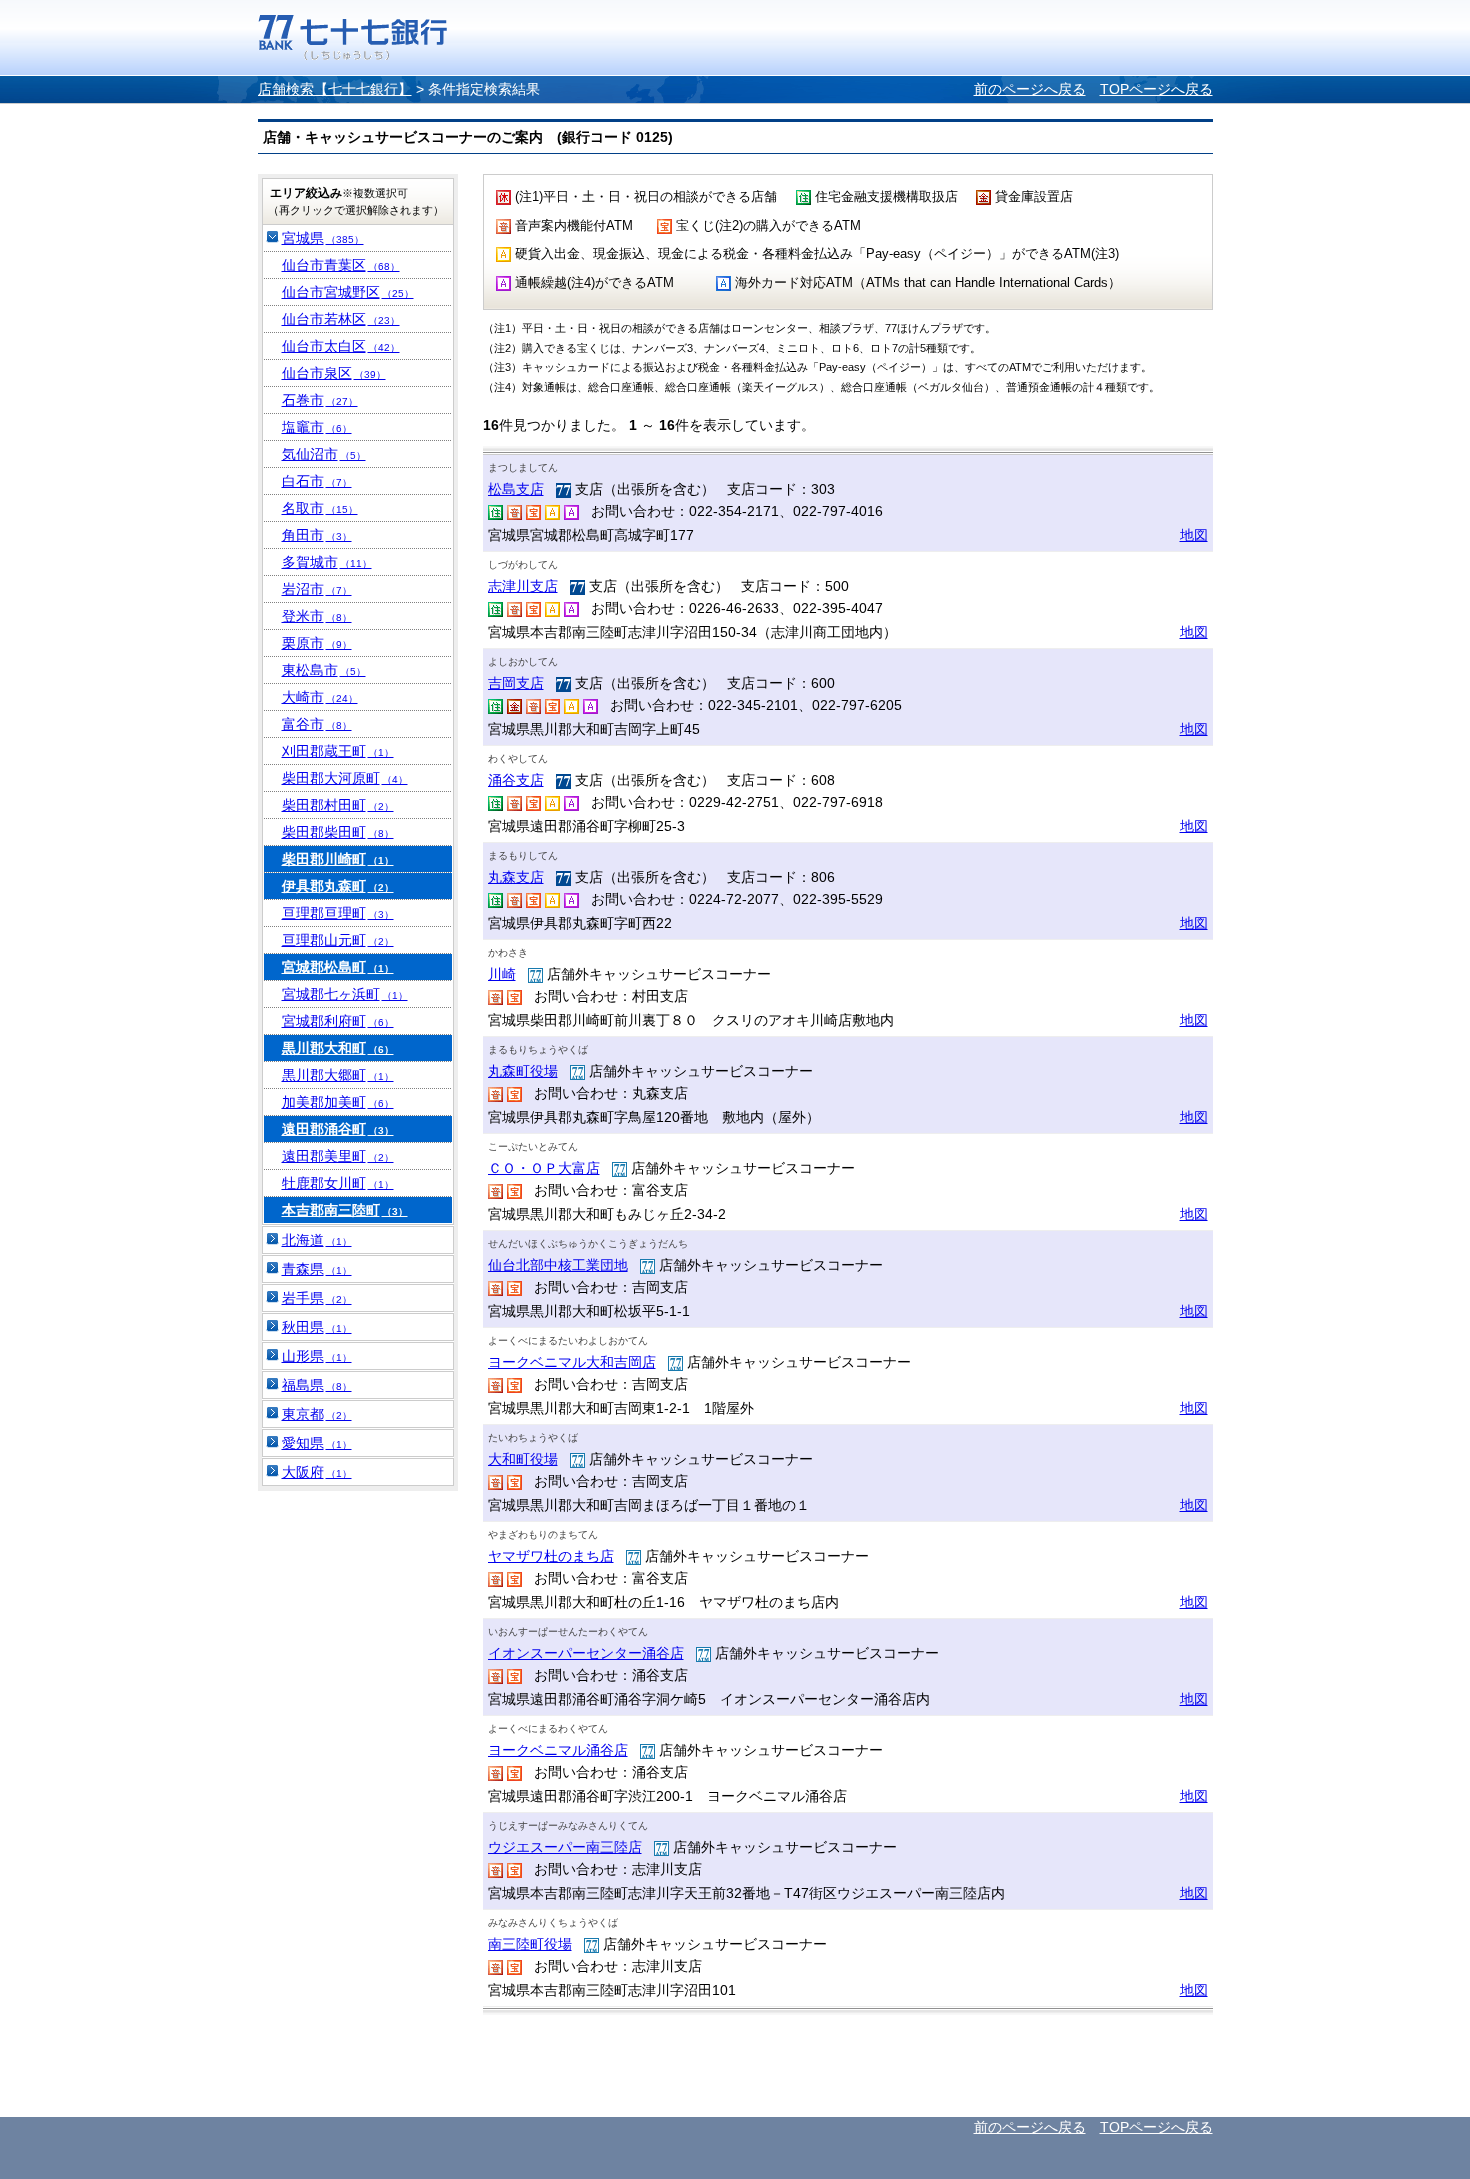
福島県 (317, 1385)
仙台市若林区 (341, 319)
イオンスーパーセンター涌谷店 (586, 1653)
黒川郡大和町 (338, 1048)
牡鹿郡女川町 (338, 1183)
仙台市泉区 (334, 373)
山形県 (317, 1356)
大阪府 (317, 1472)
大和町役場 (523, 1459)
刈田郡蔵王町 (338, 751)
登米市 (317, 616)
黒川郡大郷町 (338, 1075)
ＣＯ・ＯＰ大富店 (544, 1168)
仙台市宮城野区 (348, 292)
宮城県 (323, 238)
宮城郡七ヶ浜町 (345, 994)
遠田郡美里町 (338, 1156)
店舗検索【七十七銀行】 (335, 89)
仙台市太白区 (341, 346)
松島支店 (516, 489)
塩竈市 (317, 427)
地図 (1194, 535)
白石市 (317, 481)
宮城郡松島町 (338, 967)
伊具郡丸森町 (338, 886)
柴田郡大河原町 (345, 778)
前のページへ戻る (1030, 89)
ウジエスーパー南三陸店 (565, 1847)
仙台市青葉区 (341, 265)
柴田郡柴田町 (338, 832)
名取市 (320, 508)
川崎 (502, 974)
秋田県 (317, 1327)
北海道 (317, 1240)
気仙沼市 (324, 454)
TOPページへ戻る (1156, 89)
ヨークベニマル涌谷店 (558, 1750)
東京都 (317, 1414)
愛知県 (317, 1443)
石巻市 (320, 400)
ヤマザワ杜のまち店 (551, 1556)
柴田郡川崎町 (338, 859)
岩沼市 (317, 589)
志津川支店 (523, 586)
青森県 (317, 1269)
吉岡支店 (516, 683)
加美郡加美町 (338, 1102)
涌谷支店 (516, 780)
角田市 (317, 535)
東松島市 (324, 670)
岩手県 (317, 1298)
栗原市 (317, 643)
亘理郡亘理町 (338, 913)
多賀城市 (327, 562)
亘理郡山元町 (338, 940)
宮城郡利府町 (338, 1021)
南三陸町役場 (530, 1944)
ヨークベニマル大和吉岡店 (572, 1362)
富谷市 (317, 724)
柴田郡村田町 (338, 805)
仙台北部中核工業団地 (558, 1265)
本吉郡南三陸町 (345, 1210)
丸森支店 (516, 877)
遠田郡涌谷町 (338, 1129)
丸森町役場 (523, 1071)
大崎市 (320, 697)
